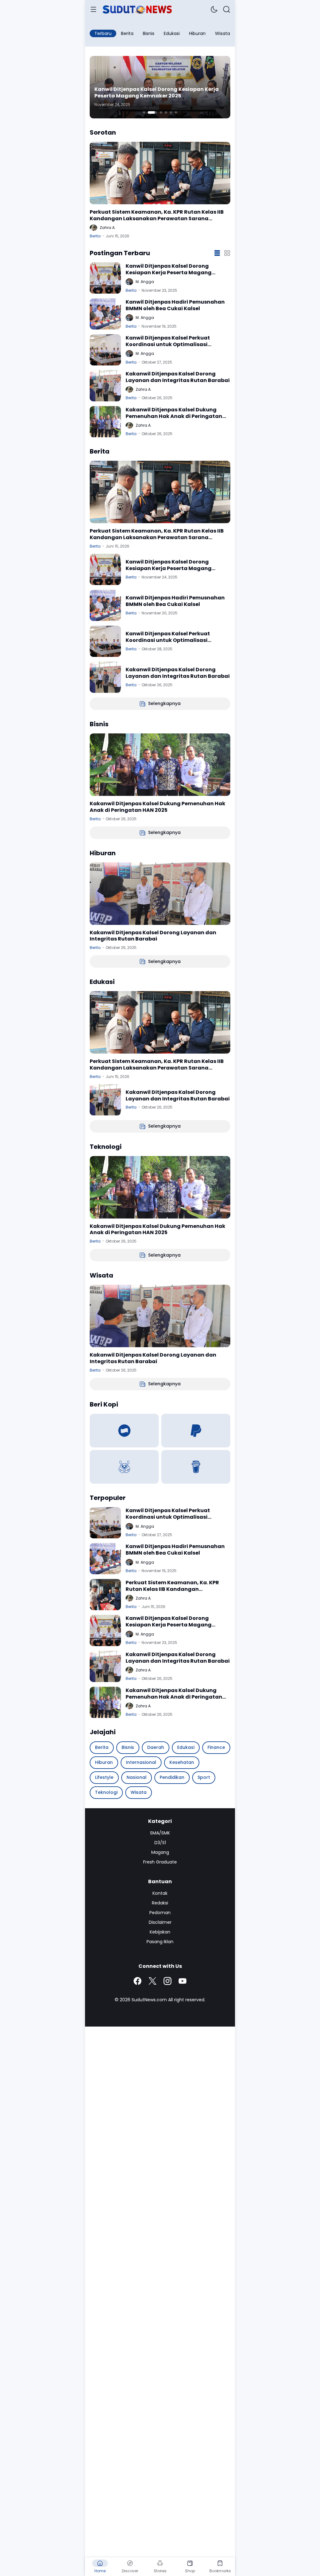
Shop (190, 2571)
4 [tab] (166, 112)
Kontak (160, 1893)
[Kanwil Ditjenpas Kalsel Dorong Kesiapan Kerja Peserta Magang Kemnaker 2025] (105, 278)
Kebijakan (160, 1932)
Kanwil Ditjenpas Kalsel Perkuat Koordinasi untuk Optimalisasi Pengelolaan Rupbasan (168, 341)
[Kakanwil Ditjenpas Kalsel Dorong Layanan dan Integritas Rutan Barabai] (105, 386)
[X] (152, 1981)
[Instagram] (167, 1981)
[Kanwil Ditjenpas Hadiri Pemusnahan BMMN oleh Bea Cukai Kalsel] (105, 314)
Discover (130, 2571)
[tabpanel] (160, 87)
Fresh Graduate (160, 1862)
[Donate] (124, 1431)
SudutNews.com (149, 2000)
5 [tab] (171, 112)
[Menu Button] (93, 9)
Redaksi (160, 1903)
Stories (160, 2571)
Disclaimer (160, 1922)
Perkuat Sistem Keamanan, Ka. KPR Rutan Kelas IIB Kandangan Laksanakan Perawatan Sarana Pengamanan (157, 216)
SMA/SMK (160, 1833)
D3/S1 (160, 1843)
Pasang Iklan (160, 1942)
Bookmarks (220, 2571)
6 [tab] (176, 112)
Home (100, 2571)
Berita (95, 236)
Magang (160, 1852)
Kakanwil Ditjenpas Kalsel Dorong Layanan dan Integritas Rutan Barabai (178, 377)
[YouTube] (182, 1981)
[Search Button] (227, 9)
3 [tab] (161, 112)
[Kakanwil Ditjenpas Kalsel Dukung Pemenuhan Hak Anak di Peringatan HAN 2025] (105, 422)
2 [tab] (152, 112)
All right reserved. (187, 2000)
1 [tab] (144, 112)
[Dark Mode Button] (214, 9)
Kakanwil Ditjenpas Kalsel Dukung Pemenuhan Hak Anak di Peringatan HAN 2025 (174, 413)
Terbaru (103, 33)
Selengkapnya (164, 703)
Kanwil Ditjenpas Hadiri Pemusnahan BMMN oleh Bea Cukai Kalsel (175, 305)
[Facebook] (137, 1981)
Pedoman (160, 1913)
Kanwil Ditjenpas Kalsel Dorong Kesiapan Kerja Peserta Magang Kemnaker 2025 (157, 93)
